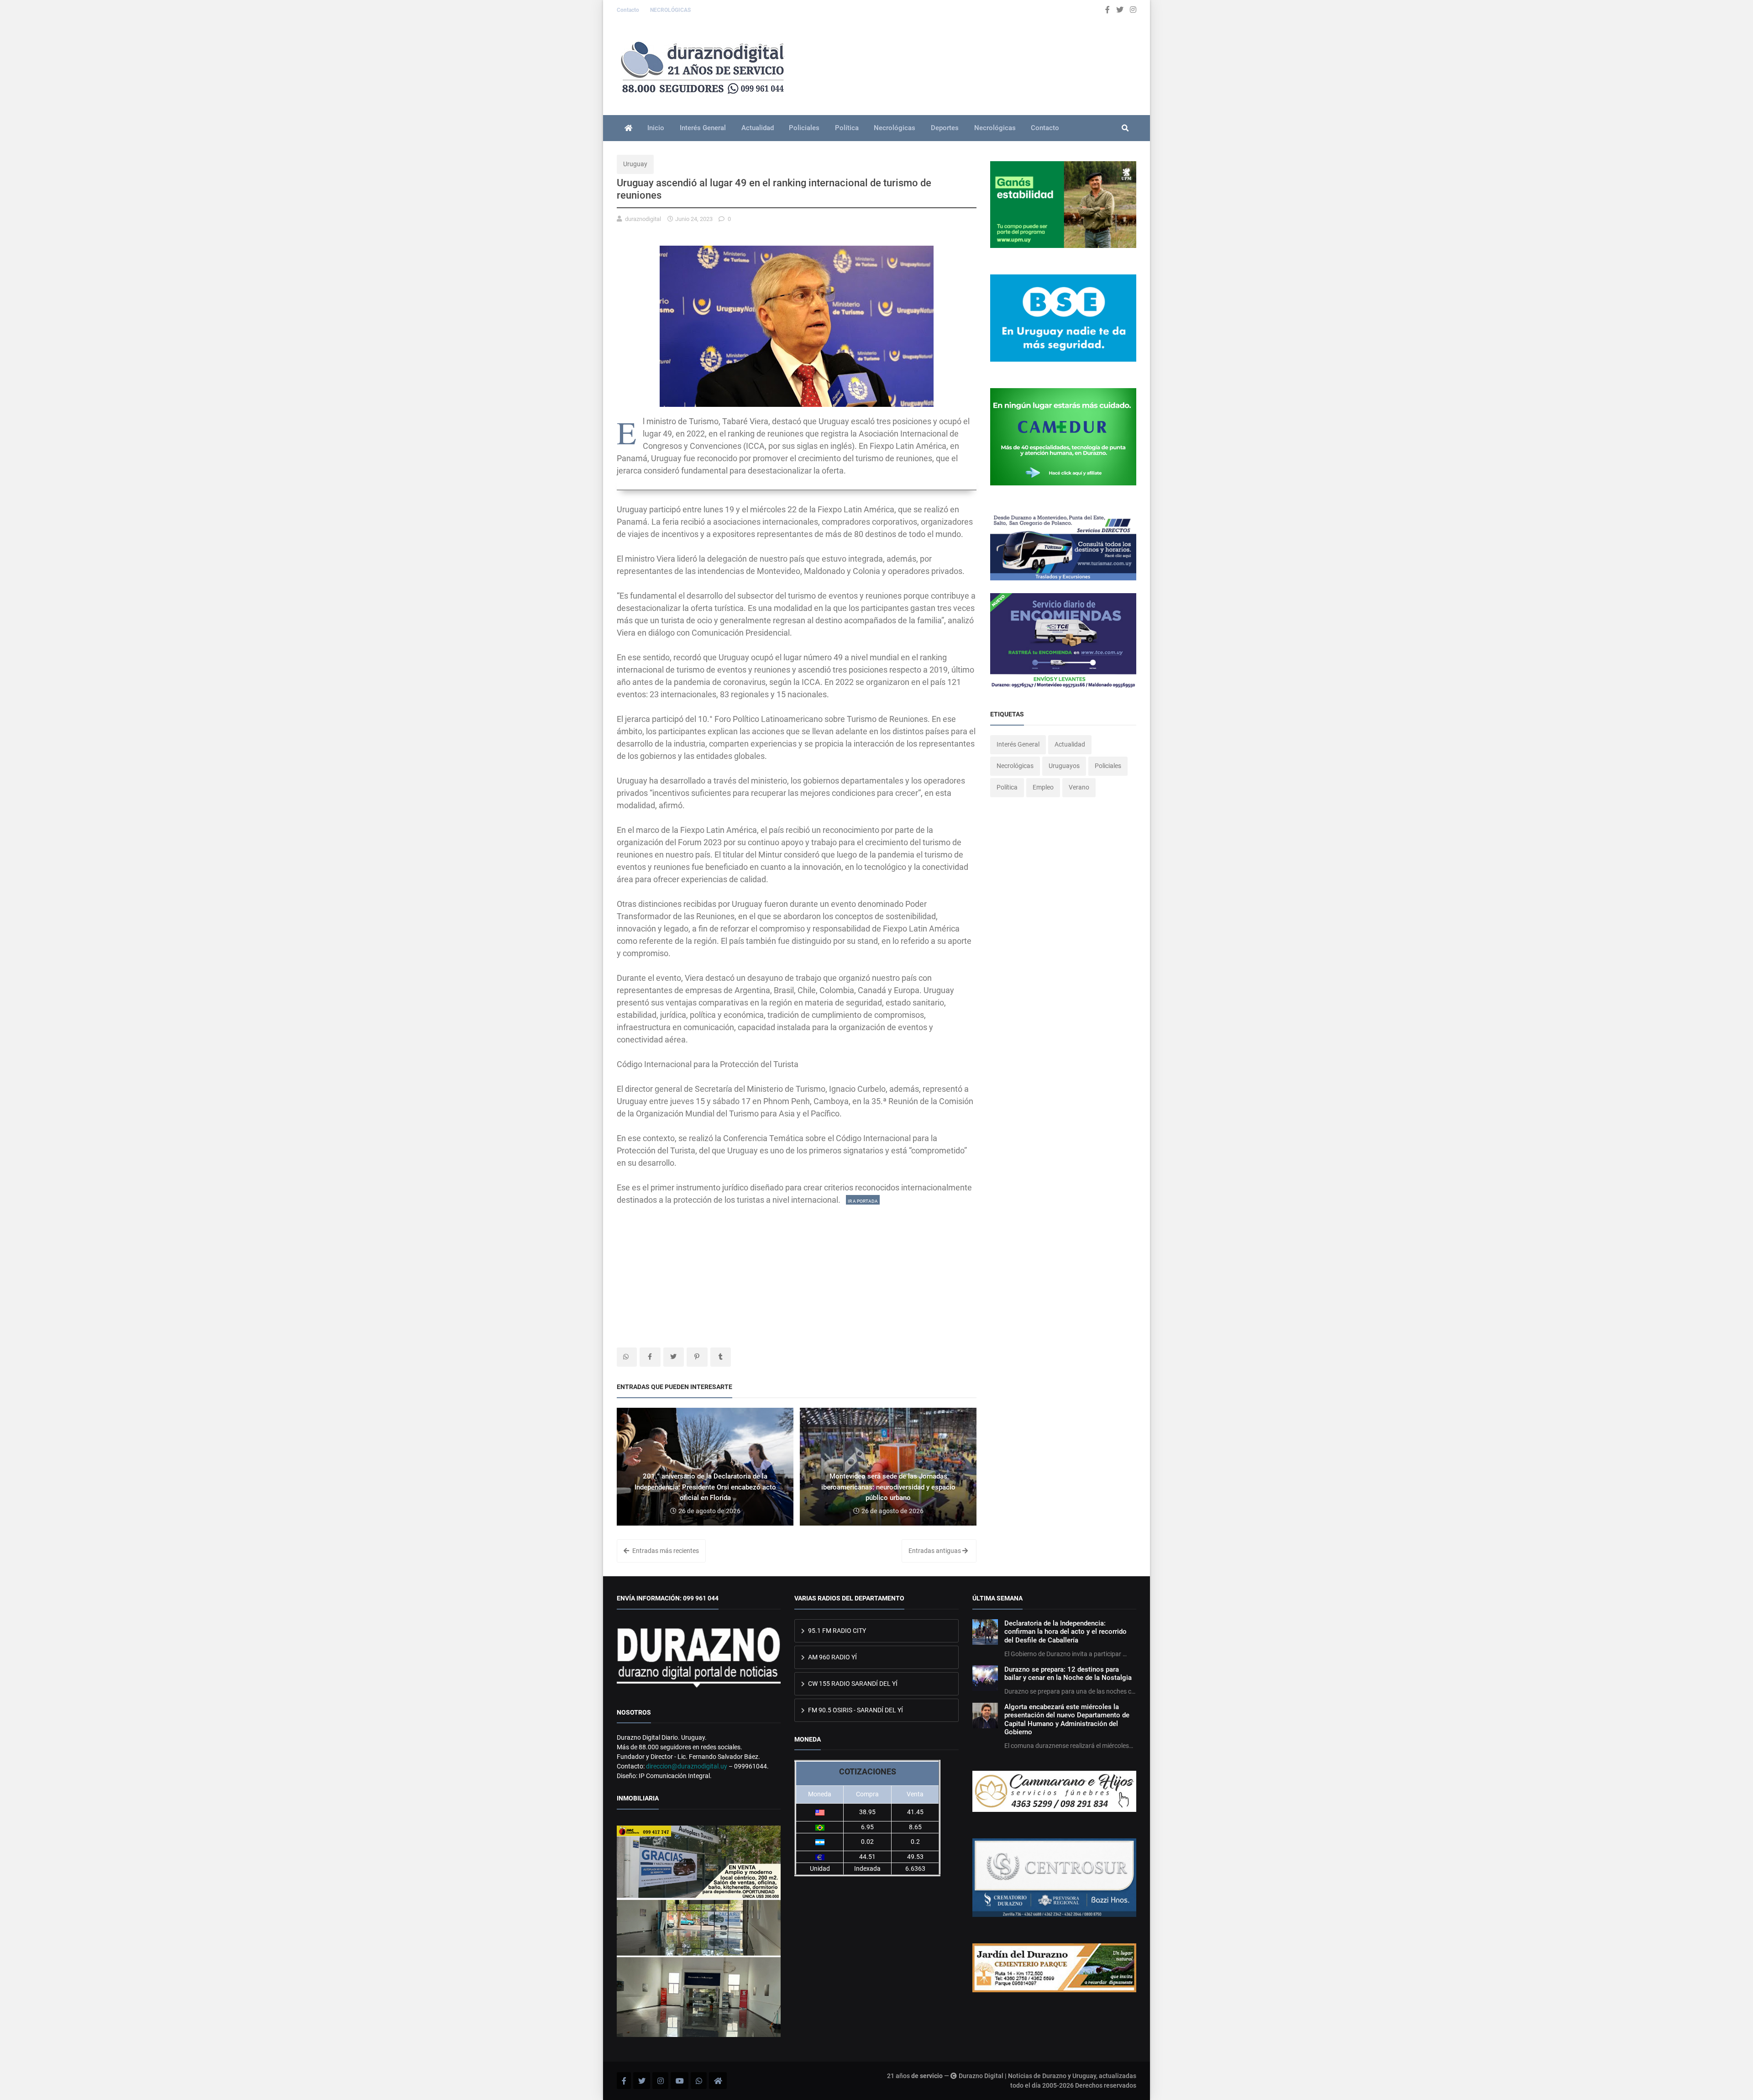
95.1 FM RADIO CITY (836, 1631)
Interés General (703, 128)
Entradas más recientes (665, 1551)
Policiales (804, 128)
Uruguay (635, 164)
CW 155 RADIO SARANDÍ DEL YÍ (852, 1684)
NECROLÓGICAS (670, 10)
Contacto (629, 10)
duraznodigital (643, 219)
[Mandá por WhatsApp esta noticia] (627, 1357)
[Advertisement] (797, 1270)
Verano (1079, 787)
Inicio (656, 128)
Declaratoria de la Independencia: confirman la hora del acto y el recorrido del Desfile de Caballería (1065, 1632)
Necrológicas (895, 128)
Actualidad (758, 128)
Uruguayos (1064, 766)
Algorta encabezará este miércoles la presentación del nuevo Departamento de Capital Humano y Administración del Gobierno (1067, 1719)
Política (847, 128)
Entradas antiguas (935, 1551)
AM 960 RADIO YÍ (832, 1657)
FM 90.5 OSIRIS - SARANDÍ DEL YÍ (855, 1710)
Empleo (1043, 787)
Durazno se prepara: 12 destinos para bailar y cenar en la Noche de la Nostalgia (1068, 1674)
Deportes (945, 128)
